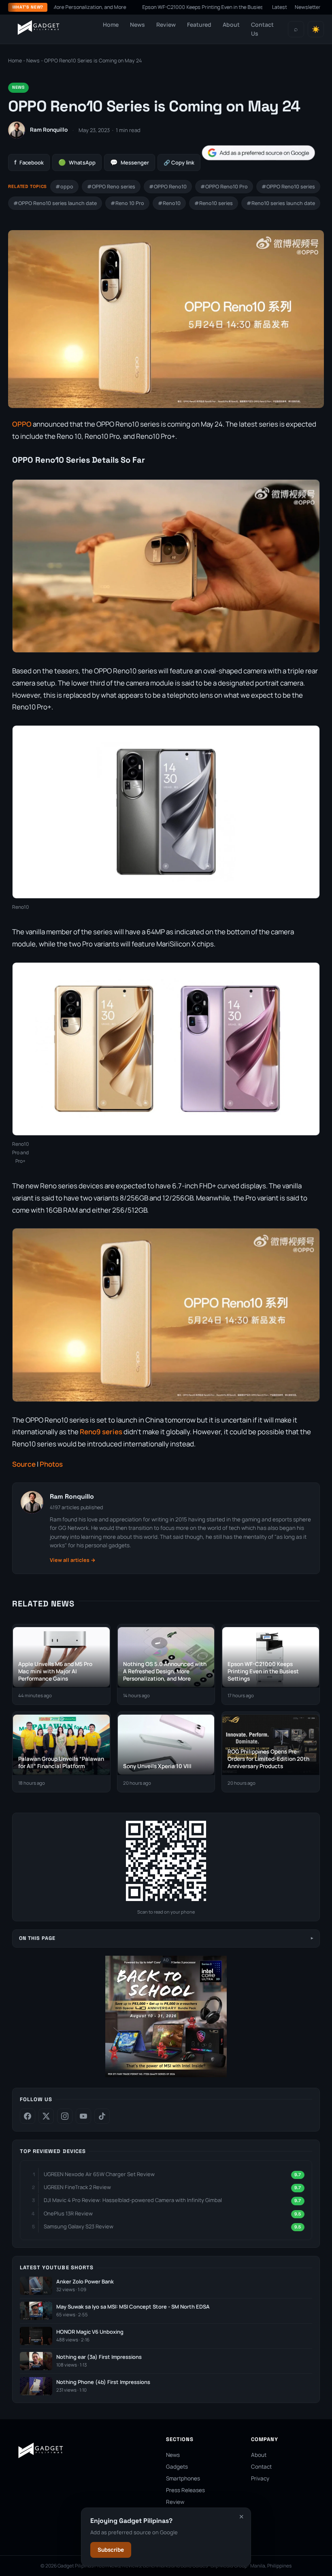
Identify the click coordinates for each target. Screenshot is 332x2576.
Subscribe (111, 2550)
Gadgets (177, 2467)
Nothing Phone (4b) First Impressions (103, 2382)
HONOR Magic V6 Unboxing (90, 2332)
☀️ (316, 29)
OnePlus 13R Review (68, 2213)
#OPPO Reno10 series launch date (55, 203)
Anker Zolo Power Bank (85, 2282)
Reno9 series (102, 1432)
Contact (261, 2467)
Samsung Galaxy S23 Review (79, 2226)
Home (111, 25)
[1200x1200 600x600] (166, 2075)
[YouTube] (83, 2116)
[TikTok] (102, 2116)
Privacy (260, 2478)
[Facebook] (28, 2116)
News (137, 25)
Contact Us (262, 29)
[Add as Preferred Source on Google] (258, 153)
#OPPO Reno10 (168, 187)
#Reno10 (169, 203)
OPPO (22, 424)
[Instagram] (65, 2116)
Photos (51, 1464)
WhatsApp (77, 162)
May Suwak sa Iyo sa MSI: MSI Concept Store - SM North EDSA (133, 2307)
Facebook (29, 162)
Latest (280, 7)
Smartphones (183, 2478)
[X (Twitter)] (46, 2116)
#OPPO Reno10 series (288, 187)
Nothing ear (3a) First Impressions (99, 2357)
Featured (199, 25)
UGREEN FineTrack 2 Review (77, 2187)
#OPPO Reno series (111, 187)
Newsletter (308, 7)
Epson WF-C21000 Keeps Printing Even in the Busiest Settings (163, 7)
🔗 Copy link (179, 162)
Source (24, 1464)
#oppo (64, 187)
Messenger (130, 162)
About (231, 25)
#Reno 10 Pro (127, 203)
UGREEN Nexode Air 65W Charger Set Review (99, 2174)
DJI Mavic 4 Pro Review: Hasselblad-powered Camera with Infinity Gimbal (133, 2200)
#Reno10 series (214, 203)
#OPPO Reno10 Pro (224, 187)
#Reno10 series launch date (281, 203)
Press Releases (185, 2490)
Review (166, 25)
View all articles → (73, 1560)
